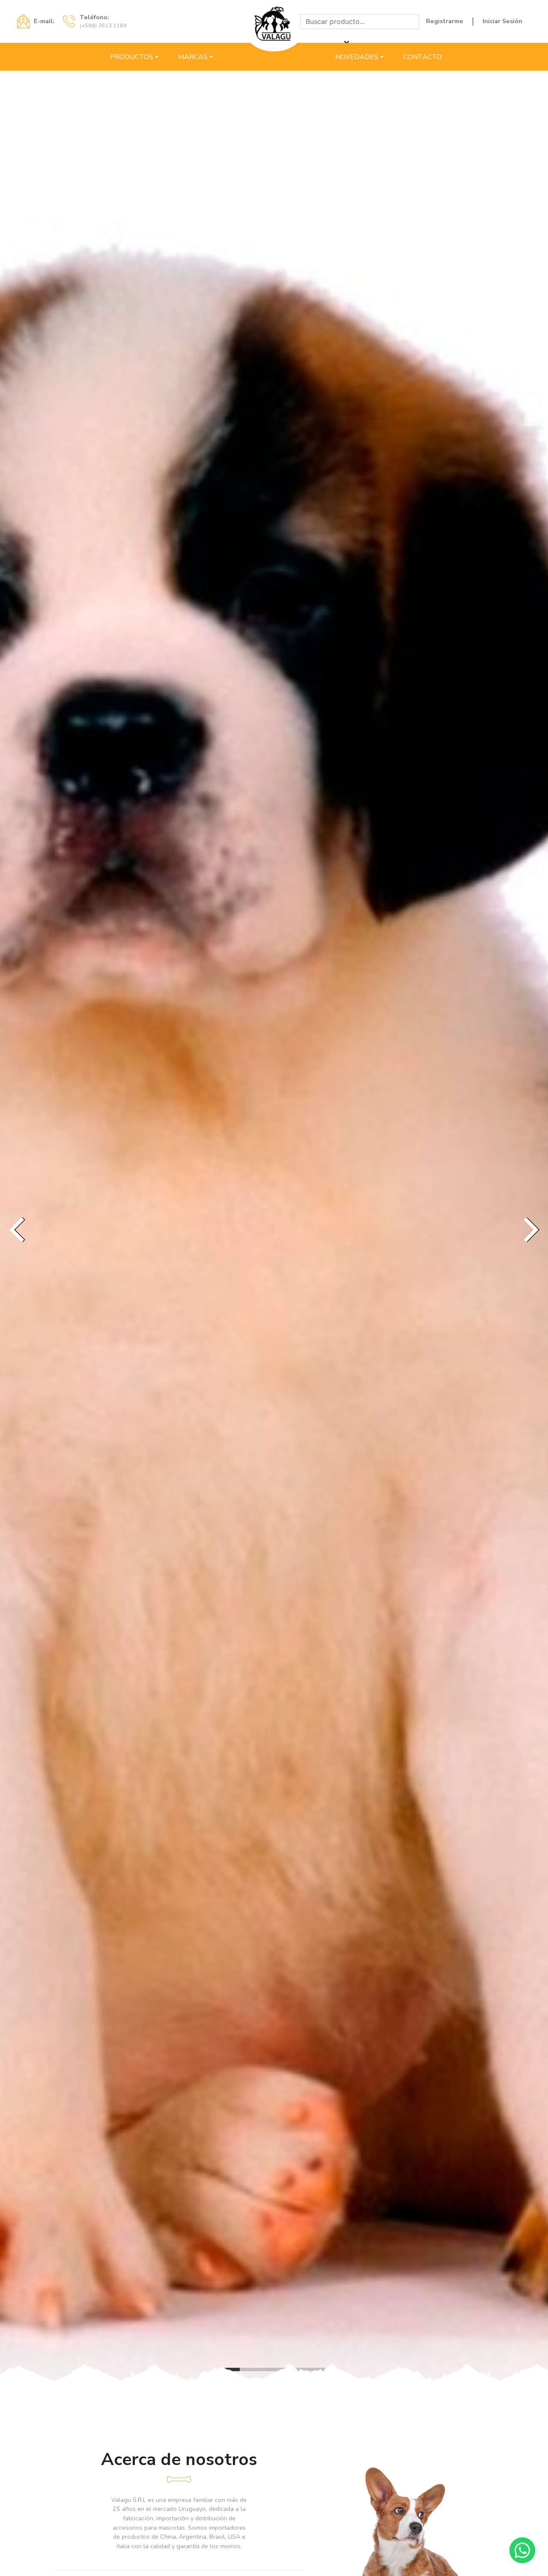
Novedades (357, 57)
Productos (132, 57)
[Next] (529, 1230)
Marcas (193, 57)
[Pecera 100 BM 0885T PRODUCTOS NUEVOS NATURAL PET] (274, 1230)
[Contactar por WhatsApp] (522, 2550)
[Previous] (19, 1230)
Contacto (423, 57)
